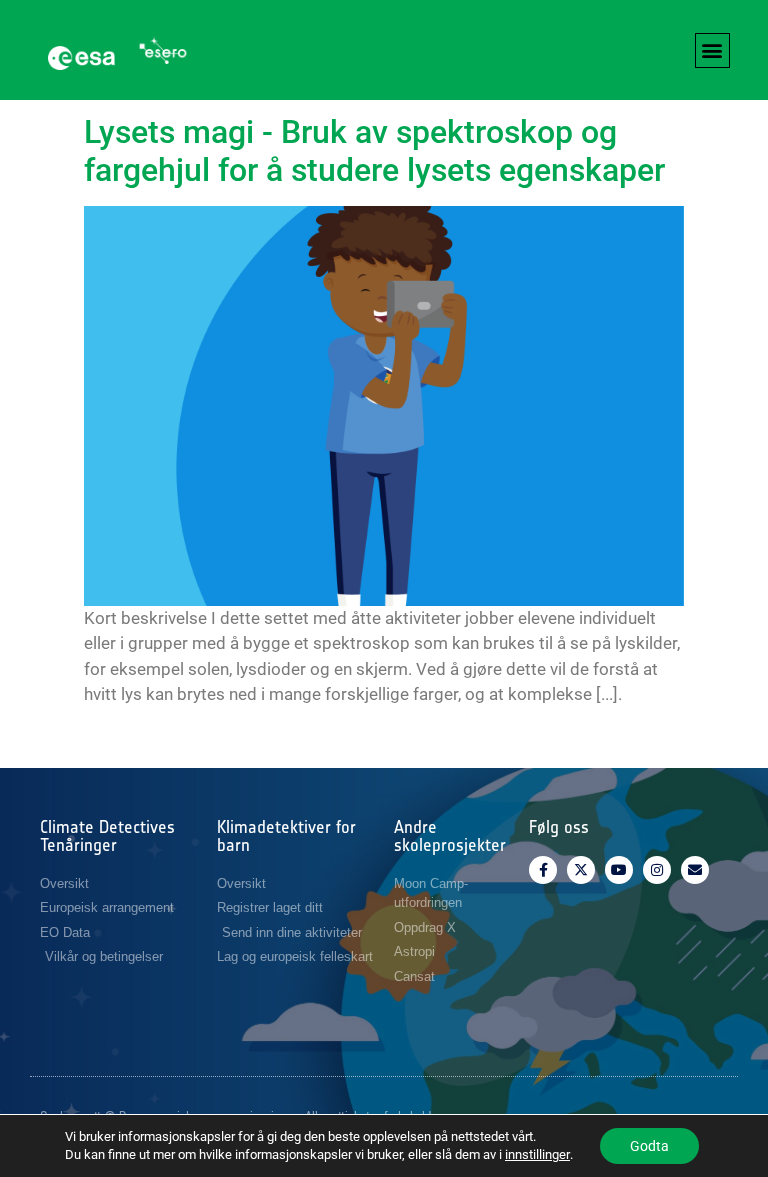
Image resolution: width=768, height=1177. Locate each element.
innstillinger (537, 1154)
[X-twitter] (581, 870)
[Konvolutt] (695, 870)
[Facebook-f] (543, 870)
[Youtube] (619, 870)
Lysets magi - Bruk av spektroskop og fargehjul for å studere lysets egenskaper (374, 151)
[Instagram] (657, 870)
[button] (712, 50)
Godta (649, 1146)
